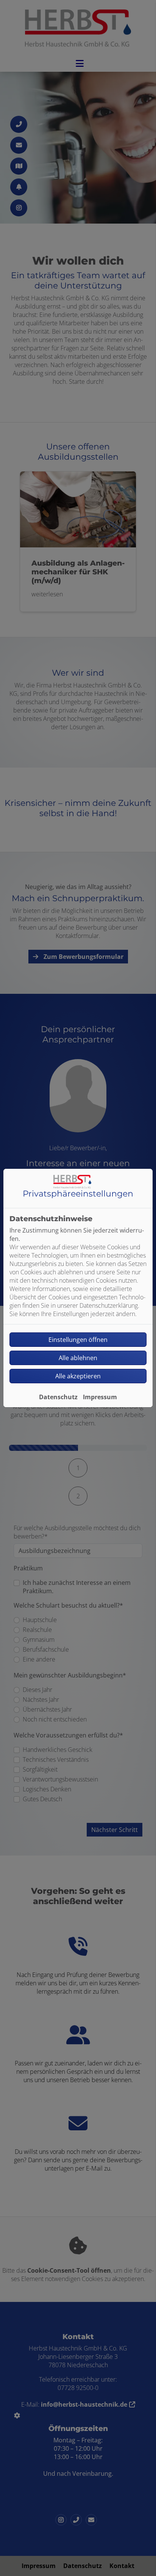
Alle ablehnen (78, 1358)
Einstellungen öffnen (78, 1340)
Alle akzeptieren (78, 1376)
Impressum (100, 1397)
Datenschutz (58, 1397)
